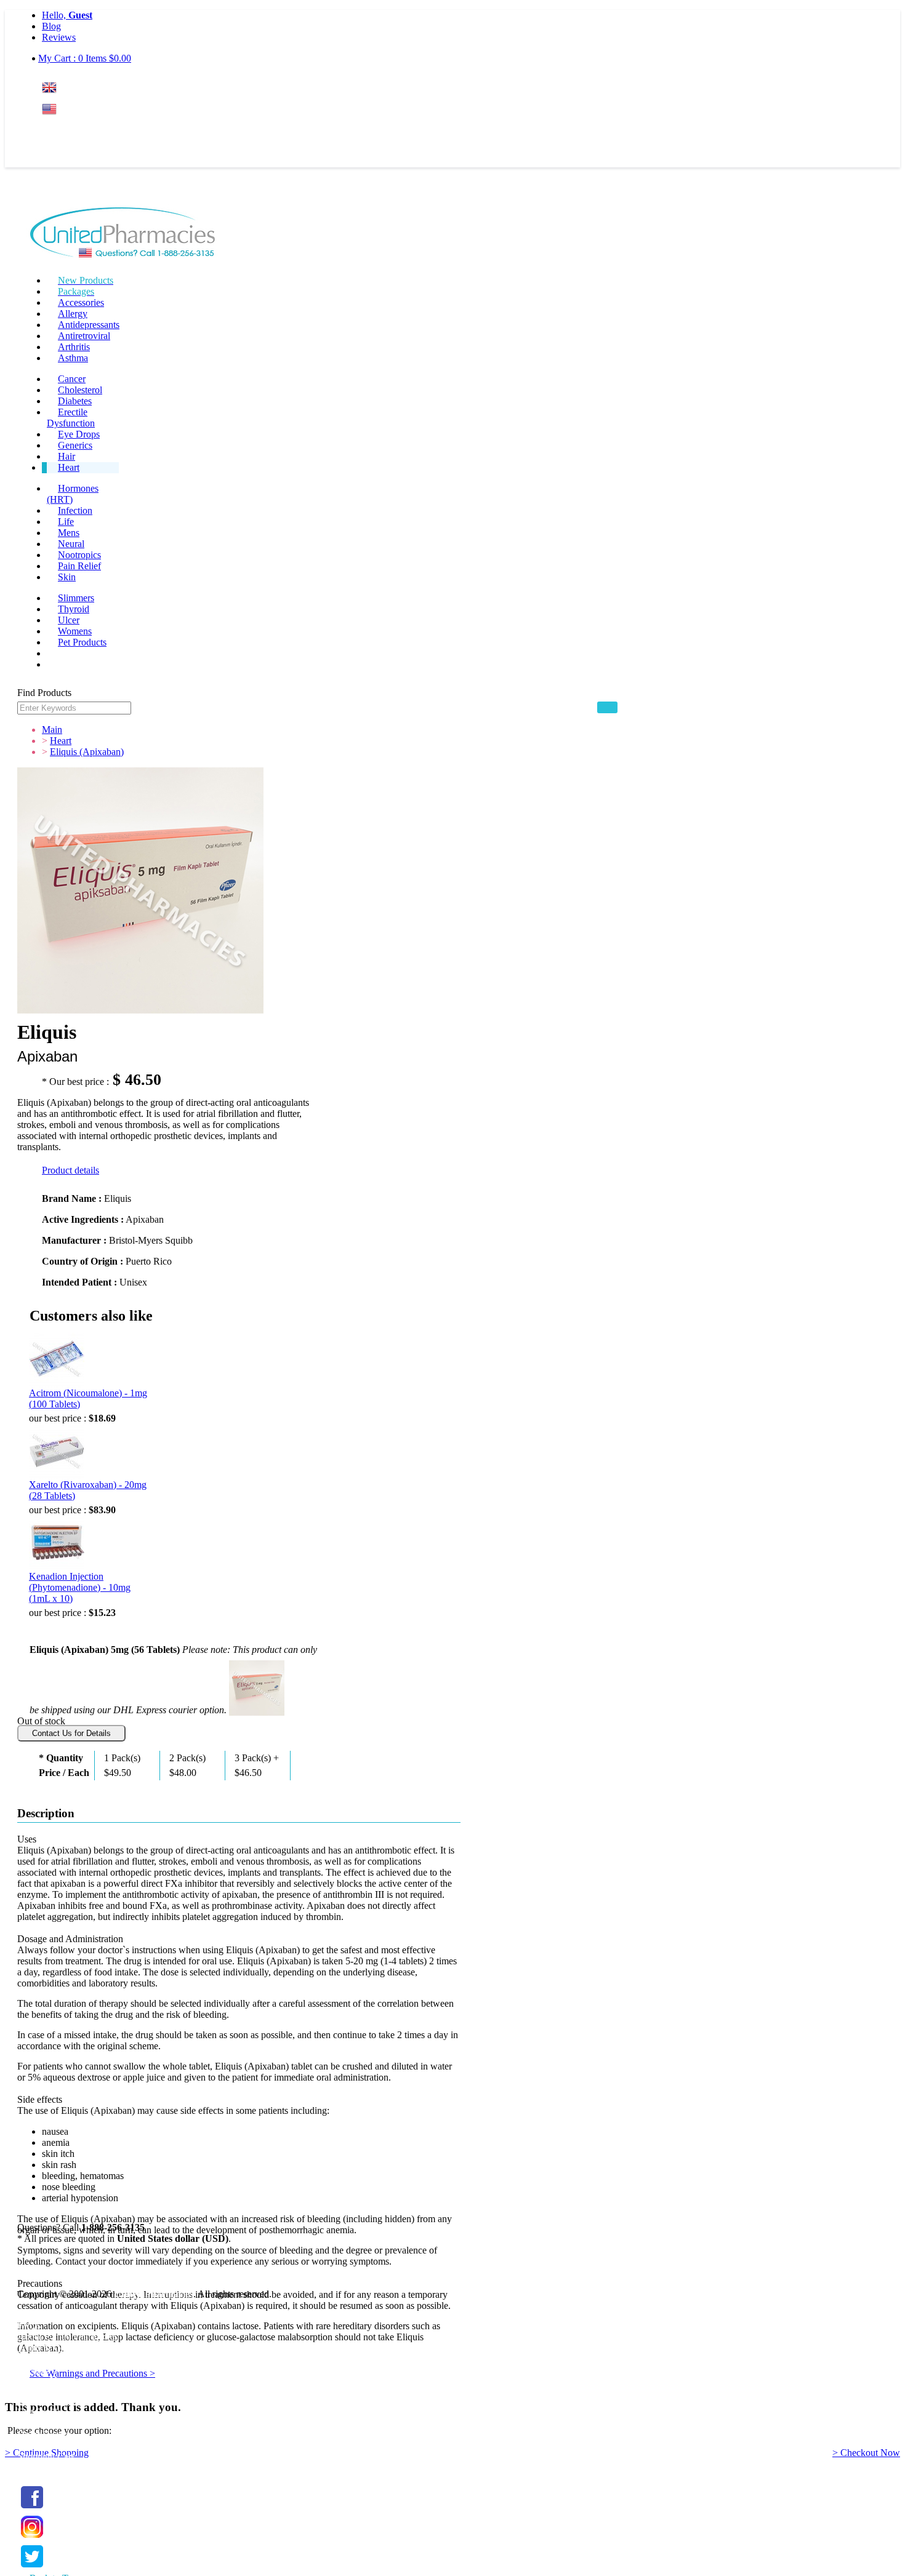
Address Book (45, 2423)
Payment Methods (52, 2314)
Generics (75, 445)
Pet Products (82, 642)
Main (52, 730)
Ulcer (69, 620)
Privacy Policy (46, 2358)
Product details (70, 1170)
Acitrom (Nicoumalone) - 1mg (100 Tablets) (88, 1398)
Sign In (65, 133)
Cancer (72, 379)
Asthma (73, 358)
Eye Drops (79, 434)
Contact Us (39, 2381)
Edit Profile (39, 2412)
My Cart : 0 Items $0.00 (85, 58)
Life (66, 522)
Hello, (67, 15)
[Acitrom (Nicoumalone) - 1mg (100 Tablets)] (57, 1360)
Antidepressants (89, 325)
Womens (75, 631)
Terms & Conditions (57, 2347)
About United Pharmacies (67, 2336)
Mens (69, 533)
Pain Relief (79, 566)
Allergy (73, 314)
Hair (66, 456)
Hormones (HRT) (73, 494)
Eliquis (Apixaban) (87, 752)
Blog (51, 26)
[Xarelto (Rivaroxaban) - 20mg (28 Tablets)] (57, 1452)
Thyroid (74, 609)
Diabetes (75, 401)
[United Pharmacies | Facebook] (32, 2509)
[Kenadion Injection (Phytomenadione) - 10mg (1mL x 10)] (57, 1543)
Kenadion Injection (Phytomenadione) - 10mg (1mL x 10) (80, 1587)
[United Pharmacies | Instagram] (32, 2538)
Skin (67, 577)
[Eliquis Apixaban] (257, 1686)
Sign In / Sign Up (51, 2401)
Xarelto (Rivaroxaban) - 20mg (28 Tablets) (88, 1490)
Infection (75, 510)
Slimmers (76, 598)
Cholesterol (80, 390)
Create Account (72, 157)
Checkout (36, 2467)
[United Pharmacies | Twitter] (32, 2568)
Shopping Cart (46, 2456)
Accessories (81, 302)
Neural (71, 544)
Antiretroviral (84, 336)
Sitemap (33, 2370)
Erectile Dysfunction (71, 418)
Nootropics (79, 555)
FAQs (29, 2325)
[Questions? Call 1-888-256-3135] (123, 234)
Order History (44, 2434)
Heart (69, 467)
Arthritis (74, 347)
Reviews (59, 37)
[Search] (607, 707)
